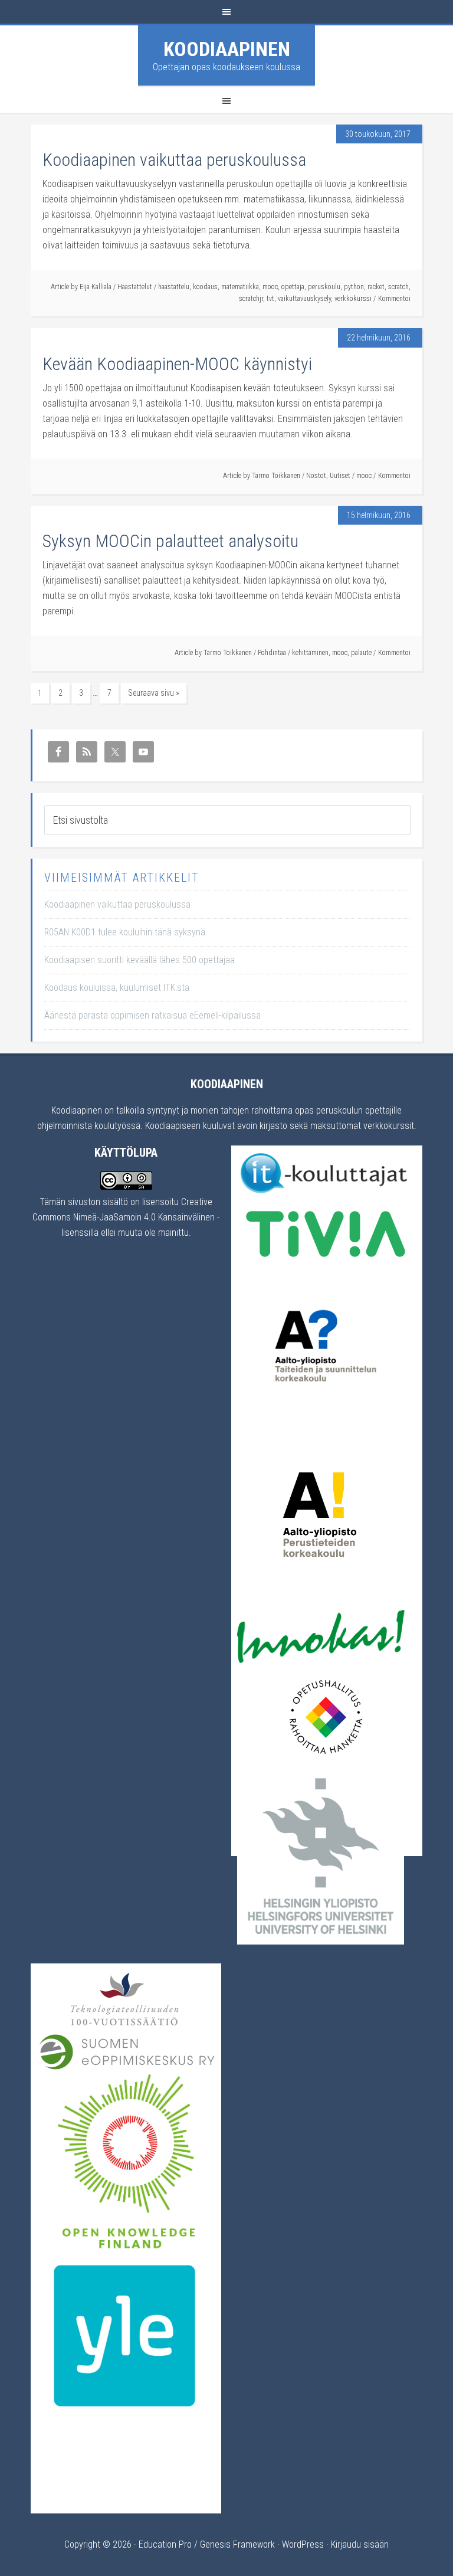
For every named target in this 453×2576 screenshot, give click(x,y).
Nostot (316, 476)
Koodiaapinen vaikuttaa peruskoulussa (174, 160)
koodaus (205, 287)
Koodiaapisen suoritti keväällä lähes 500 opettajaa (139, 960)
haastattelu (174, 287)
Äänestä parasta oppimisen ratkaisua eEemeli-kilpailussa (152, 1015)
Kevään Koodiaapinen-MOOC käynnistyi (177, 364)
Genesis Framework (237, 2544)
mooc (270, 287)
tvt (270, 299)
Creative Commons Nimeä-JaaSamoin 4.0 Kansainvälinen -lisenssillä (126, 1217)
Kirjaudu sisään (360, 2544)
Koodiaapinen (227, 49)
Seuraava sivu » (154, 693)
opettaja (293, 287)
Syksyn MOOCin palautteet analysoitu (170, 541)
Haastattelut (135, 287)
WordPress (303, 2544)
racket (376, 287)
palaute (361, 653)
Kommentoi (394, 299)
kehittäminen (310, 653)
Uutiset (340, 476)
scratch (398, 287)
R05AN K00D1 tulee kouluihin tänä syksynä (125, 932)
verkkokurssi (353, 299)
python (354, 287)
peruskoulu (324, 287)
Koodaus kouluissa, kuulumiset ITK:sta (117, 988)
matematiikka (240, 287)
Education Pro (165, 2544)
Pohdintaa (272, 653)
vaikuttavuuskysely (304, 299)
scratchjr (251, 299)
